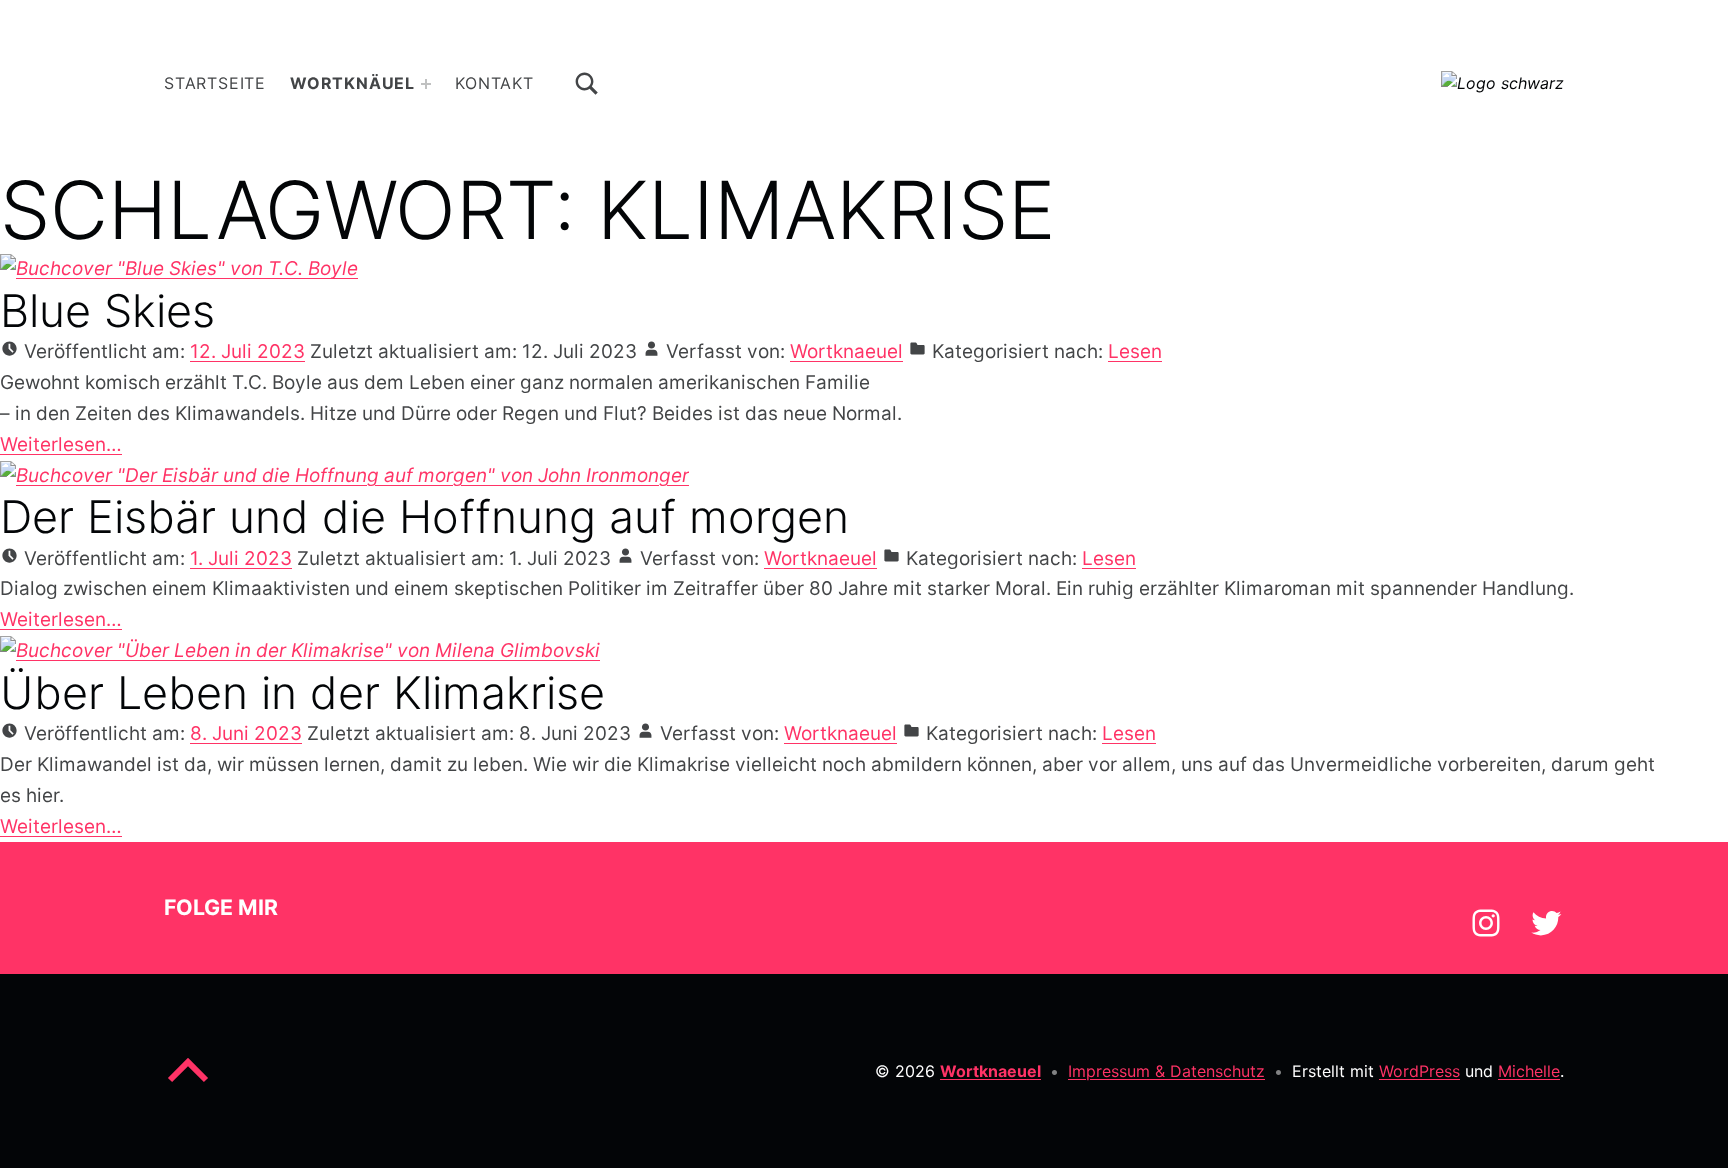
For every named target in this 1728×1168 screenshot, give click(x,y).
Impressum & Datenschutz (1166, 1071)
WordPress (1419, 1071)
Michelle (1529, 1071)
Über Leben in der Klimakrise (302, 692)
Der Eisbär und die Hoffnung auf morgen (424, 516)
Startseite (215, 83)
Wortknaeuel (846, 351)
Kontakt (494, 83)
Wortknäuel (352, 83)
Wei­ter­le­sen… (61, 444)
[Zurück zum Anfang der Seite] (188, 1086)
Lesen (1135, 351)
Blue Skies (107, 310)
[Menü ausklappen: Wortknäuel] (426, 84)
